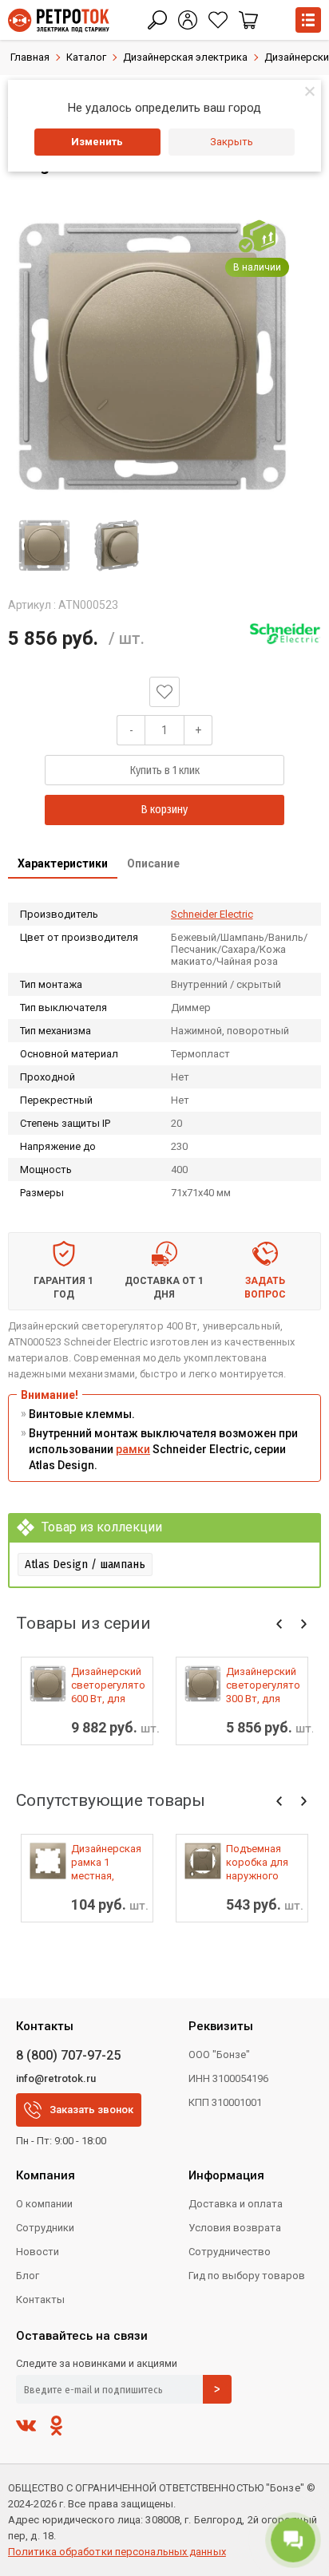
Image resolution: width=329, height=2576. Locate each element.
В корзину (164, 810)
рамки (133, 1449)
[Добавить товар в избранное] (164, 692)
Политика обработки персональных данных (117, 2552)
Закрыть (232, 142)
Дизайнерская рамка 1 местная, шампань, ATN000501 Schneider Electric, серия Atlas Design (106, 1863)
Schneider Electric (212, 914)
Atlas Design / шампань (85, 1564)
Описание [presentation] (153, 863)
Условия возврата (235, 2228)
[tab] (63, 865)
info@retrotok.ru (56, 2078)
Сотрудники (45, 2228)
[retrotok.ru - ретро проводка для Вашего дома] (59, 20)
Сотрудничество (230, 2252)
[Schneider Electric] (285, 634)
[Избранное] (218, 20)
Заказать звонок (91, 2110)
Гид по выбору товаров (247, 2276)
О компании (44, 2204)
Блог (28, 2276)
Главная (30, 57)
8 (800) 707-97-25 (68, 2055)
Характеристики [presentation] (63, 863)
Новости (38, 2252)
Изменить (97, 142)
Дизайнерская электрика (185, 57)
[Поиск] (157, 20)
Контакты (40, 2299)
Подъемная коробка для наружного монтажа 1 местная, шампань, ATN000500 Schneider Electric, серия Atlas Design (260, 1863)
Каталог (86, 57)
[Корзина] (248, 20)
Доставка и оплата (236, 2204)
